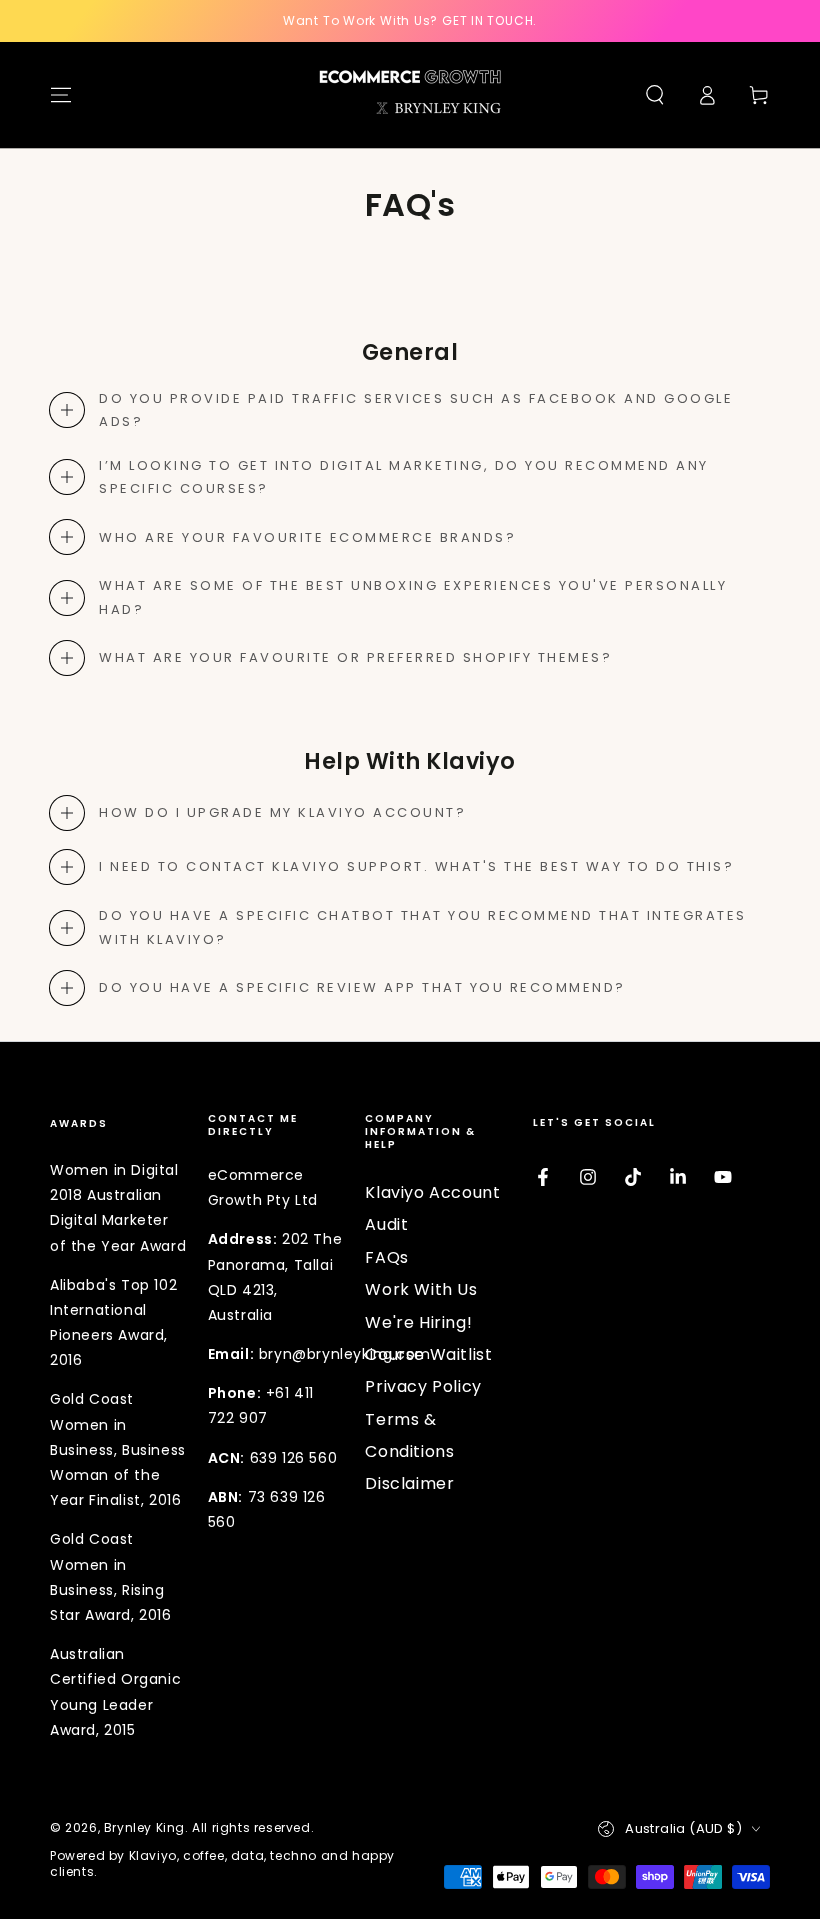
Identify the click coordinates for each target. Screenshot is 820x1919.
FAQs (386, 1257)
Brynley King (144, 1827)
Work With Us (421, 1289)
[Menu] (61, 95)
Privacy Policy (423, 1386)
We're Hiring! (418, 1322)
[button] (655, 95)
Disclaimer (409, 1483)
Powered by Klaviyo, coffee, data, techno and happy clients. (222, 1864)
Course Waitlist (428, 1354)
